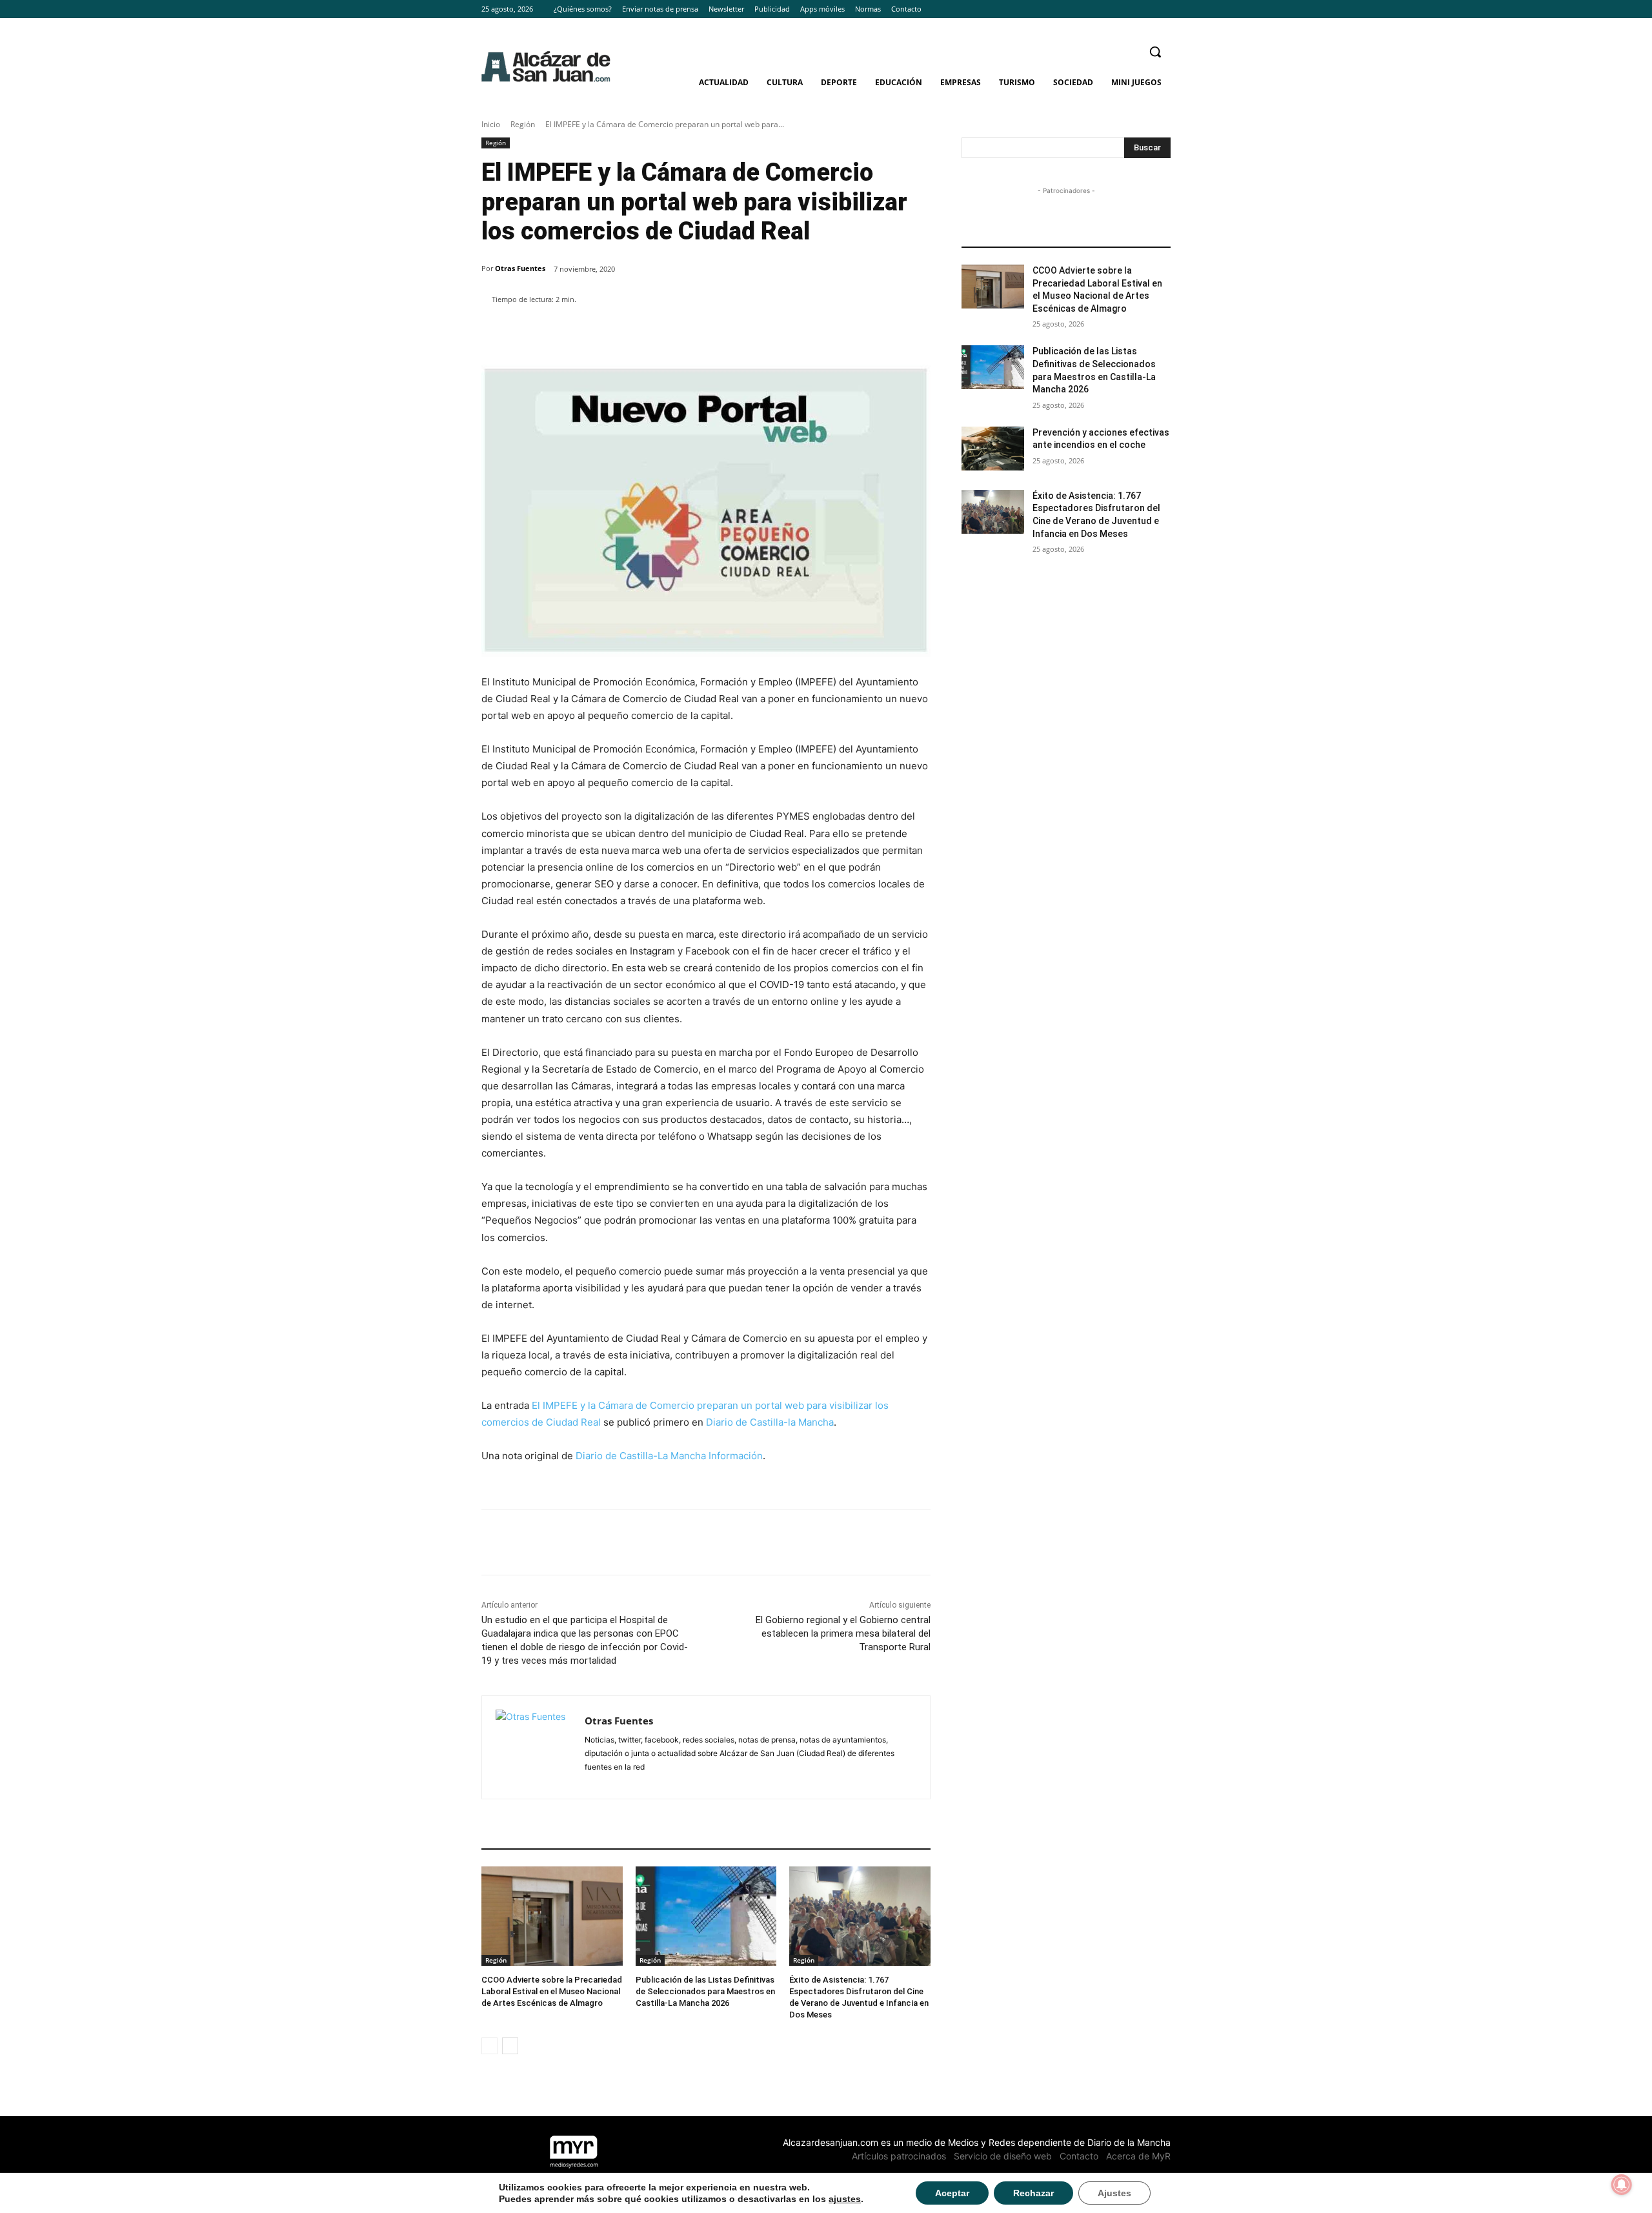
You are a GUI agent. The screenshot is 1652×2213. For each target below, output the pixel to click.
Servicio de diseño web (1003, 2156)
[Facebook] (1128, 9)
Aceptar (952, 2193)
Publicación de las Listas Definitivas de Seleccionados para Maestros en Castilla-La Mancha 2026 (705, 1991)
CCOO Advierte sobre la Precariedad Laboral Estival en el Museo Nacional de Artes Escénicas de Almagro (552, 1991)
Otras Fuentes (520, 268)
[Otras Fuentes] (533, 1747)
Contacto (1079, 2156)
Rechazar (1033, 2193)
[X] (1163, 9)
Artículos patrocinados (899, 2156)
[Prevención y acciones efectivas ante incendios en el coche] (993, 449)
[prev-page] (489, 2046)
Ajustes (1114, 2193)
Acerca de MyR (1138, 2156)
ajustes (845, 2199)
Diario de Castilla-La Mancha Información (669, 1456)
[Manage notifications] (1622, 2185)
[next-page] (510, 2046)
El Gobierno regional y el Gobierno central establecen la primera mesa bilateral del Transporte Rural (843, 1633)
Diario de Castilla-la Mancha (770, 1422)
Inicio (491, 124)
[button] (1155, 52)
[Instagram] (1145, 9)
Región (523, 124)
